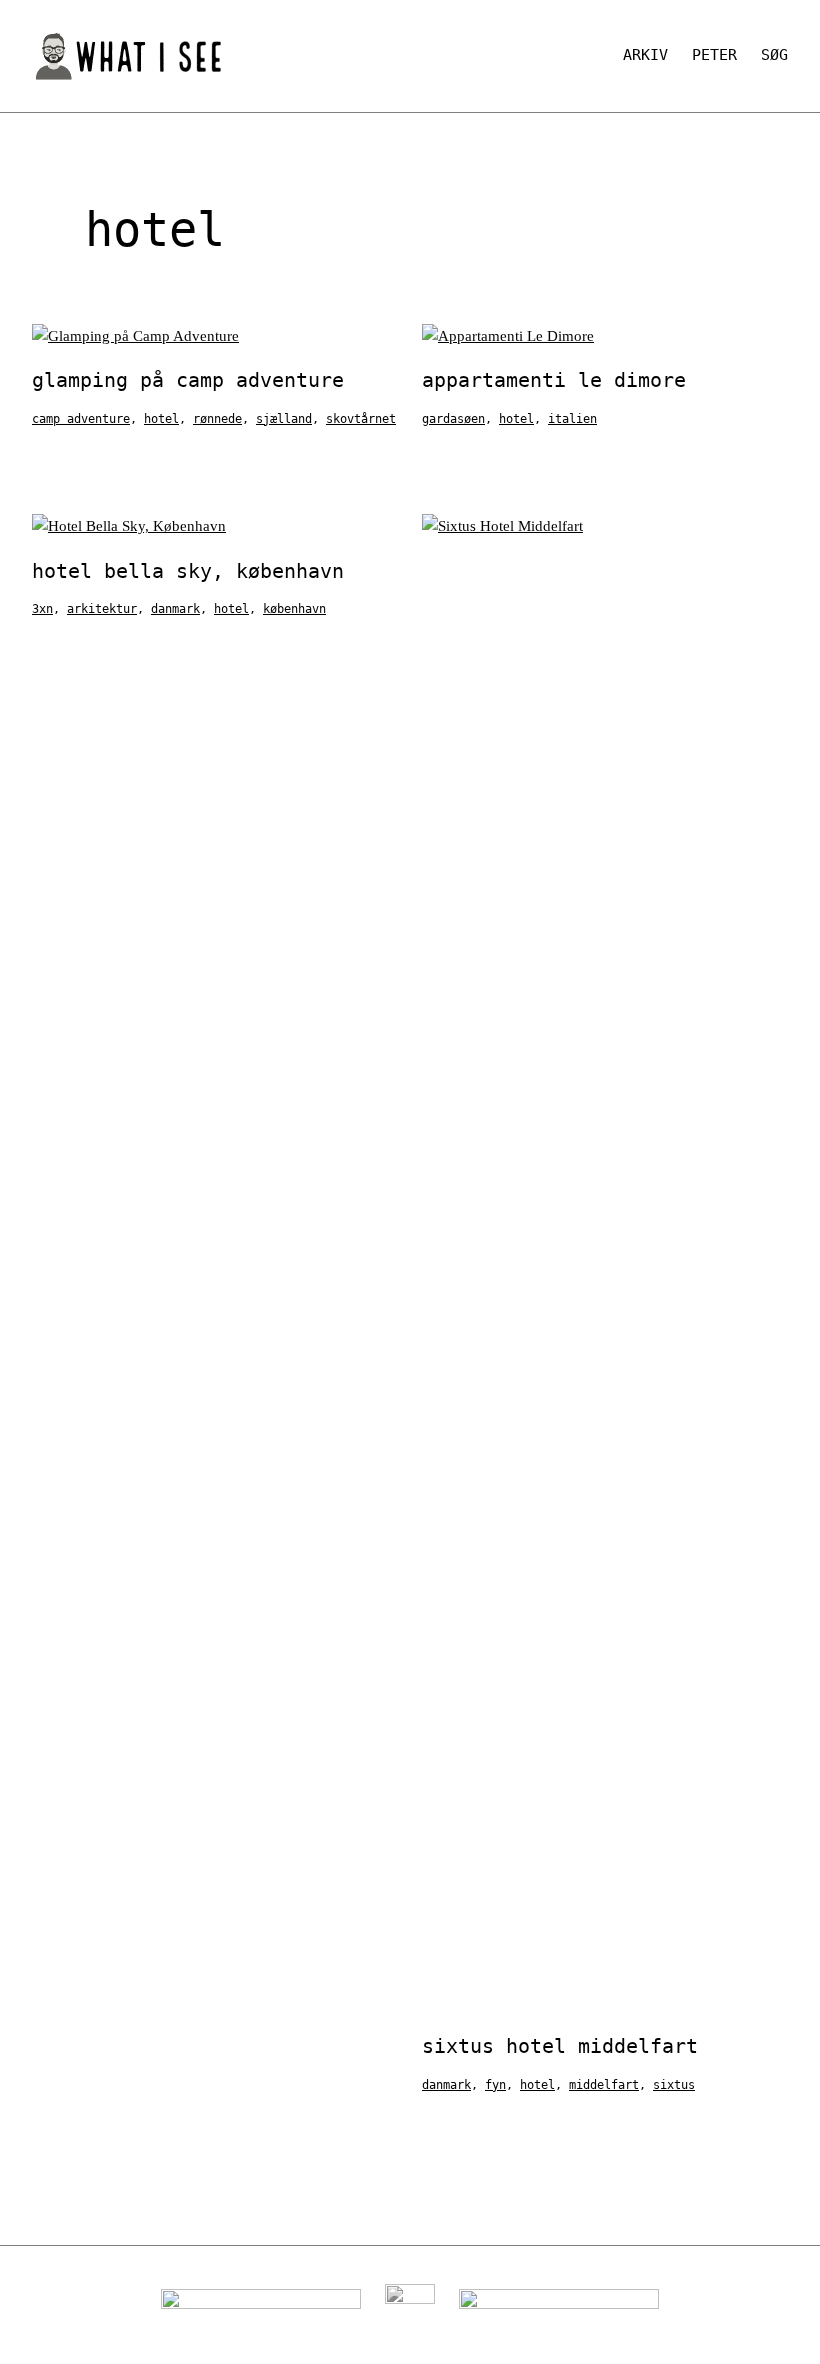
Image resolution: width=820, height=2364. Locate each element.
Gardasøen (453, 419)
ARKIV (645, 55)
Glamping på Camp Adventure (188, 380)
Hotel (161, 419)
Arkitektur (102, 609)
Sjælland (284, 419)
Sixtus (674, 2085)
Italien (572, 419)
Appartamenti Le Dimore (554, 380)
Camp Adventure (81, 419)
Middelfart (604, 2085)
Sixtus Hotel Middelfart (560, 2046)
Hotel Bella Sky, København (188, 571)
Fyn (495, 2085)
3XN (42, 609)
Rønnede (217, 419)
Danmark (175, 609)
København (294, 609)
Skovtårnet (361, 419)
